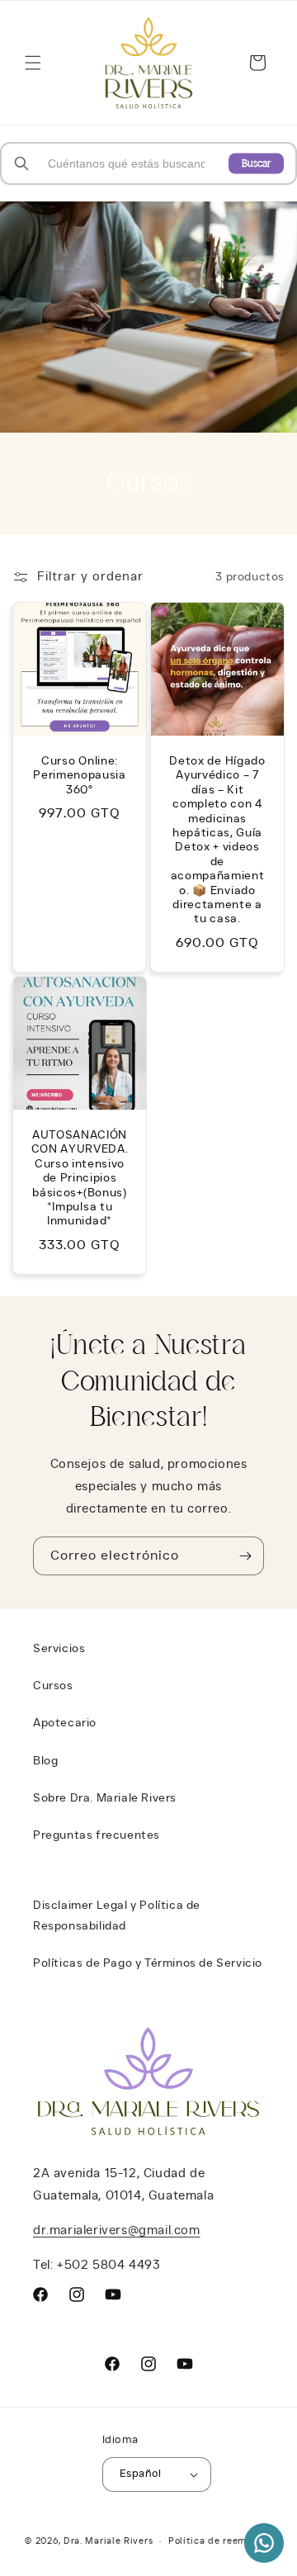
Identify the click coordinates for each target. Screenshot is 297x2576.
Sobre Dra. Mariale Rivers (105, 1798)
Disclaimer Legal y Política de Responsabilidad (117, 1916)
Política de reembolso (220, 2541)
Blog (45, 1761)
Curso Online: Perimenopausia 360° (80, 776)
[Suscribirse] (245, 1556)
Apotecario (65, 1723)
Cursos (53, 1686)
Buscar (256, 163)
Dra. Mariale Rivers (108, 2541)
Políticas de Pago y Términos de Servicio (148, 1963)
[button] (33, 63)
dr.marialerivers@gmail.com (117, 2230)
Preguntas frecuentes (97, 1835)
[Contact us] (264, 2543)
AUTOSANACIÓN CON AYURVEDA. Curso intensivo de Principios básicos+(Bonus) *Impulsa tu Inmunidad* (80, 1178)
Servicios (59, 1649)
